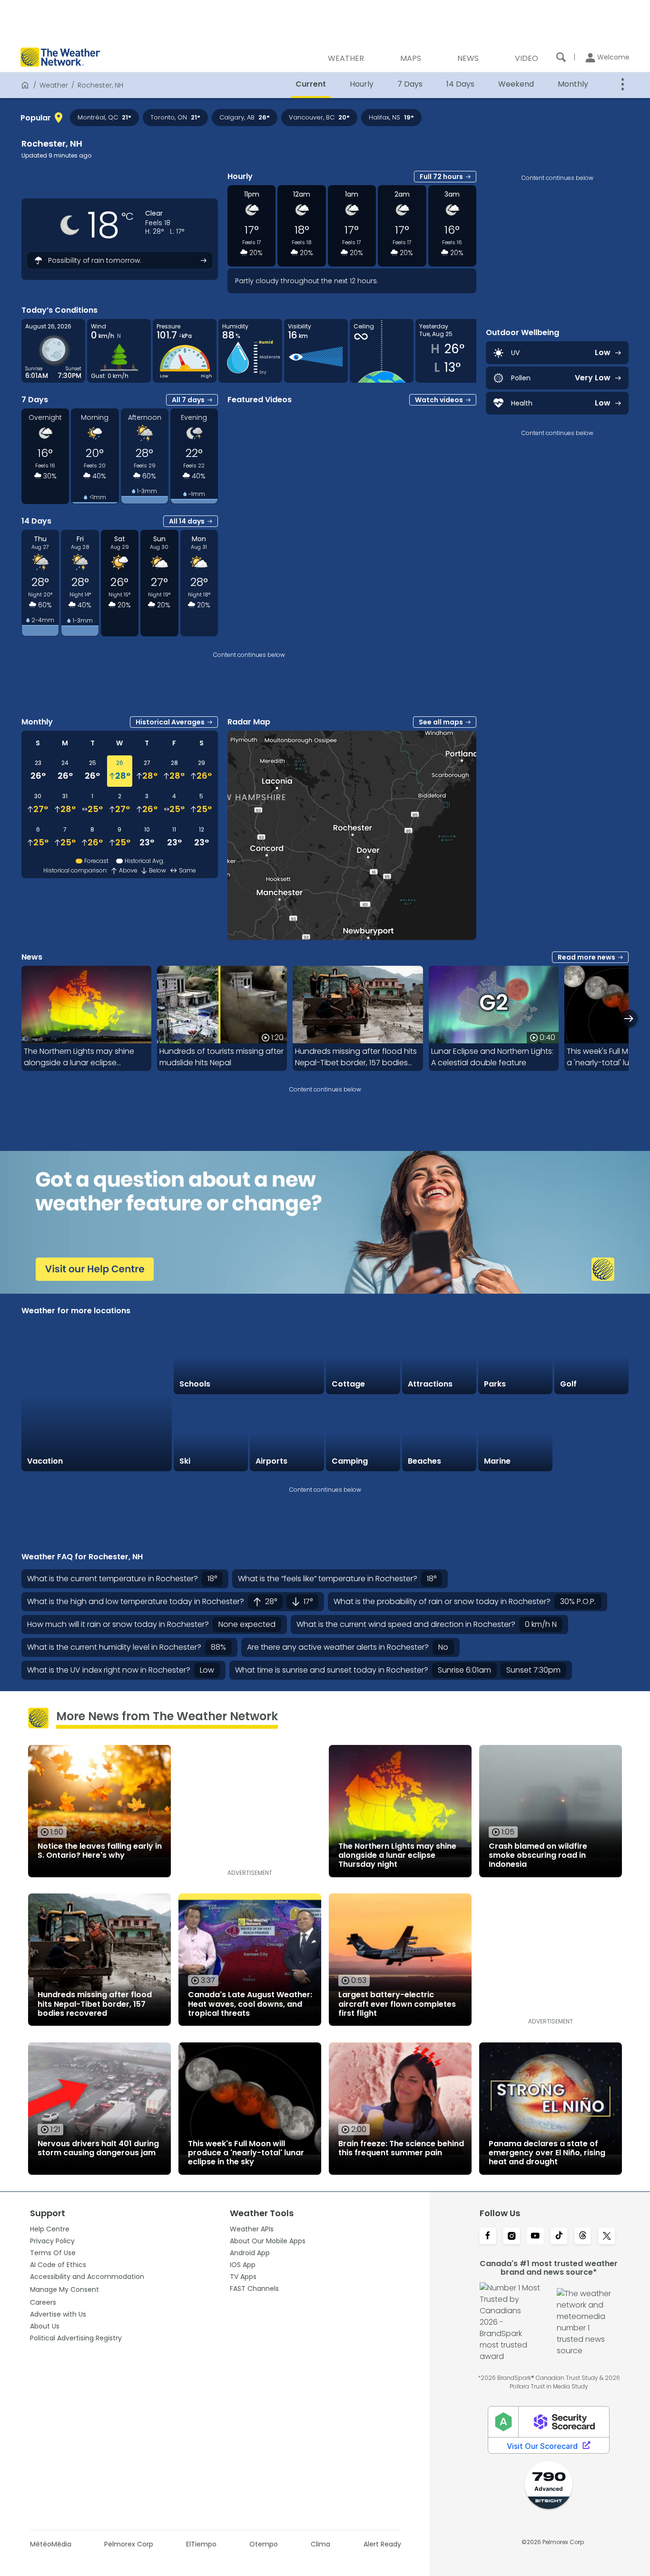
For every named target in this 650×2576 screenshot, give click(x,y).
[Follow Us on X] (607, 2237)
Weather (54, 85)
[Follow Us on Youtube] (535, 2237)
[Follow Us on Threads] (583, 2237)
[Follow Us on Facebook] (488, 2237)
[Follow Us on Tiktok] (559, 2237)
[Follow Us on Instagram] (512, 2237)
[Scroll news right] (629, 1018)
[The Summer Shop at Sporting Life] (591, 1434)
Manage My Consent (64, 2289)
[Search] (561, 57)
